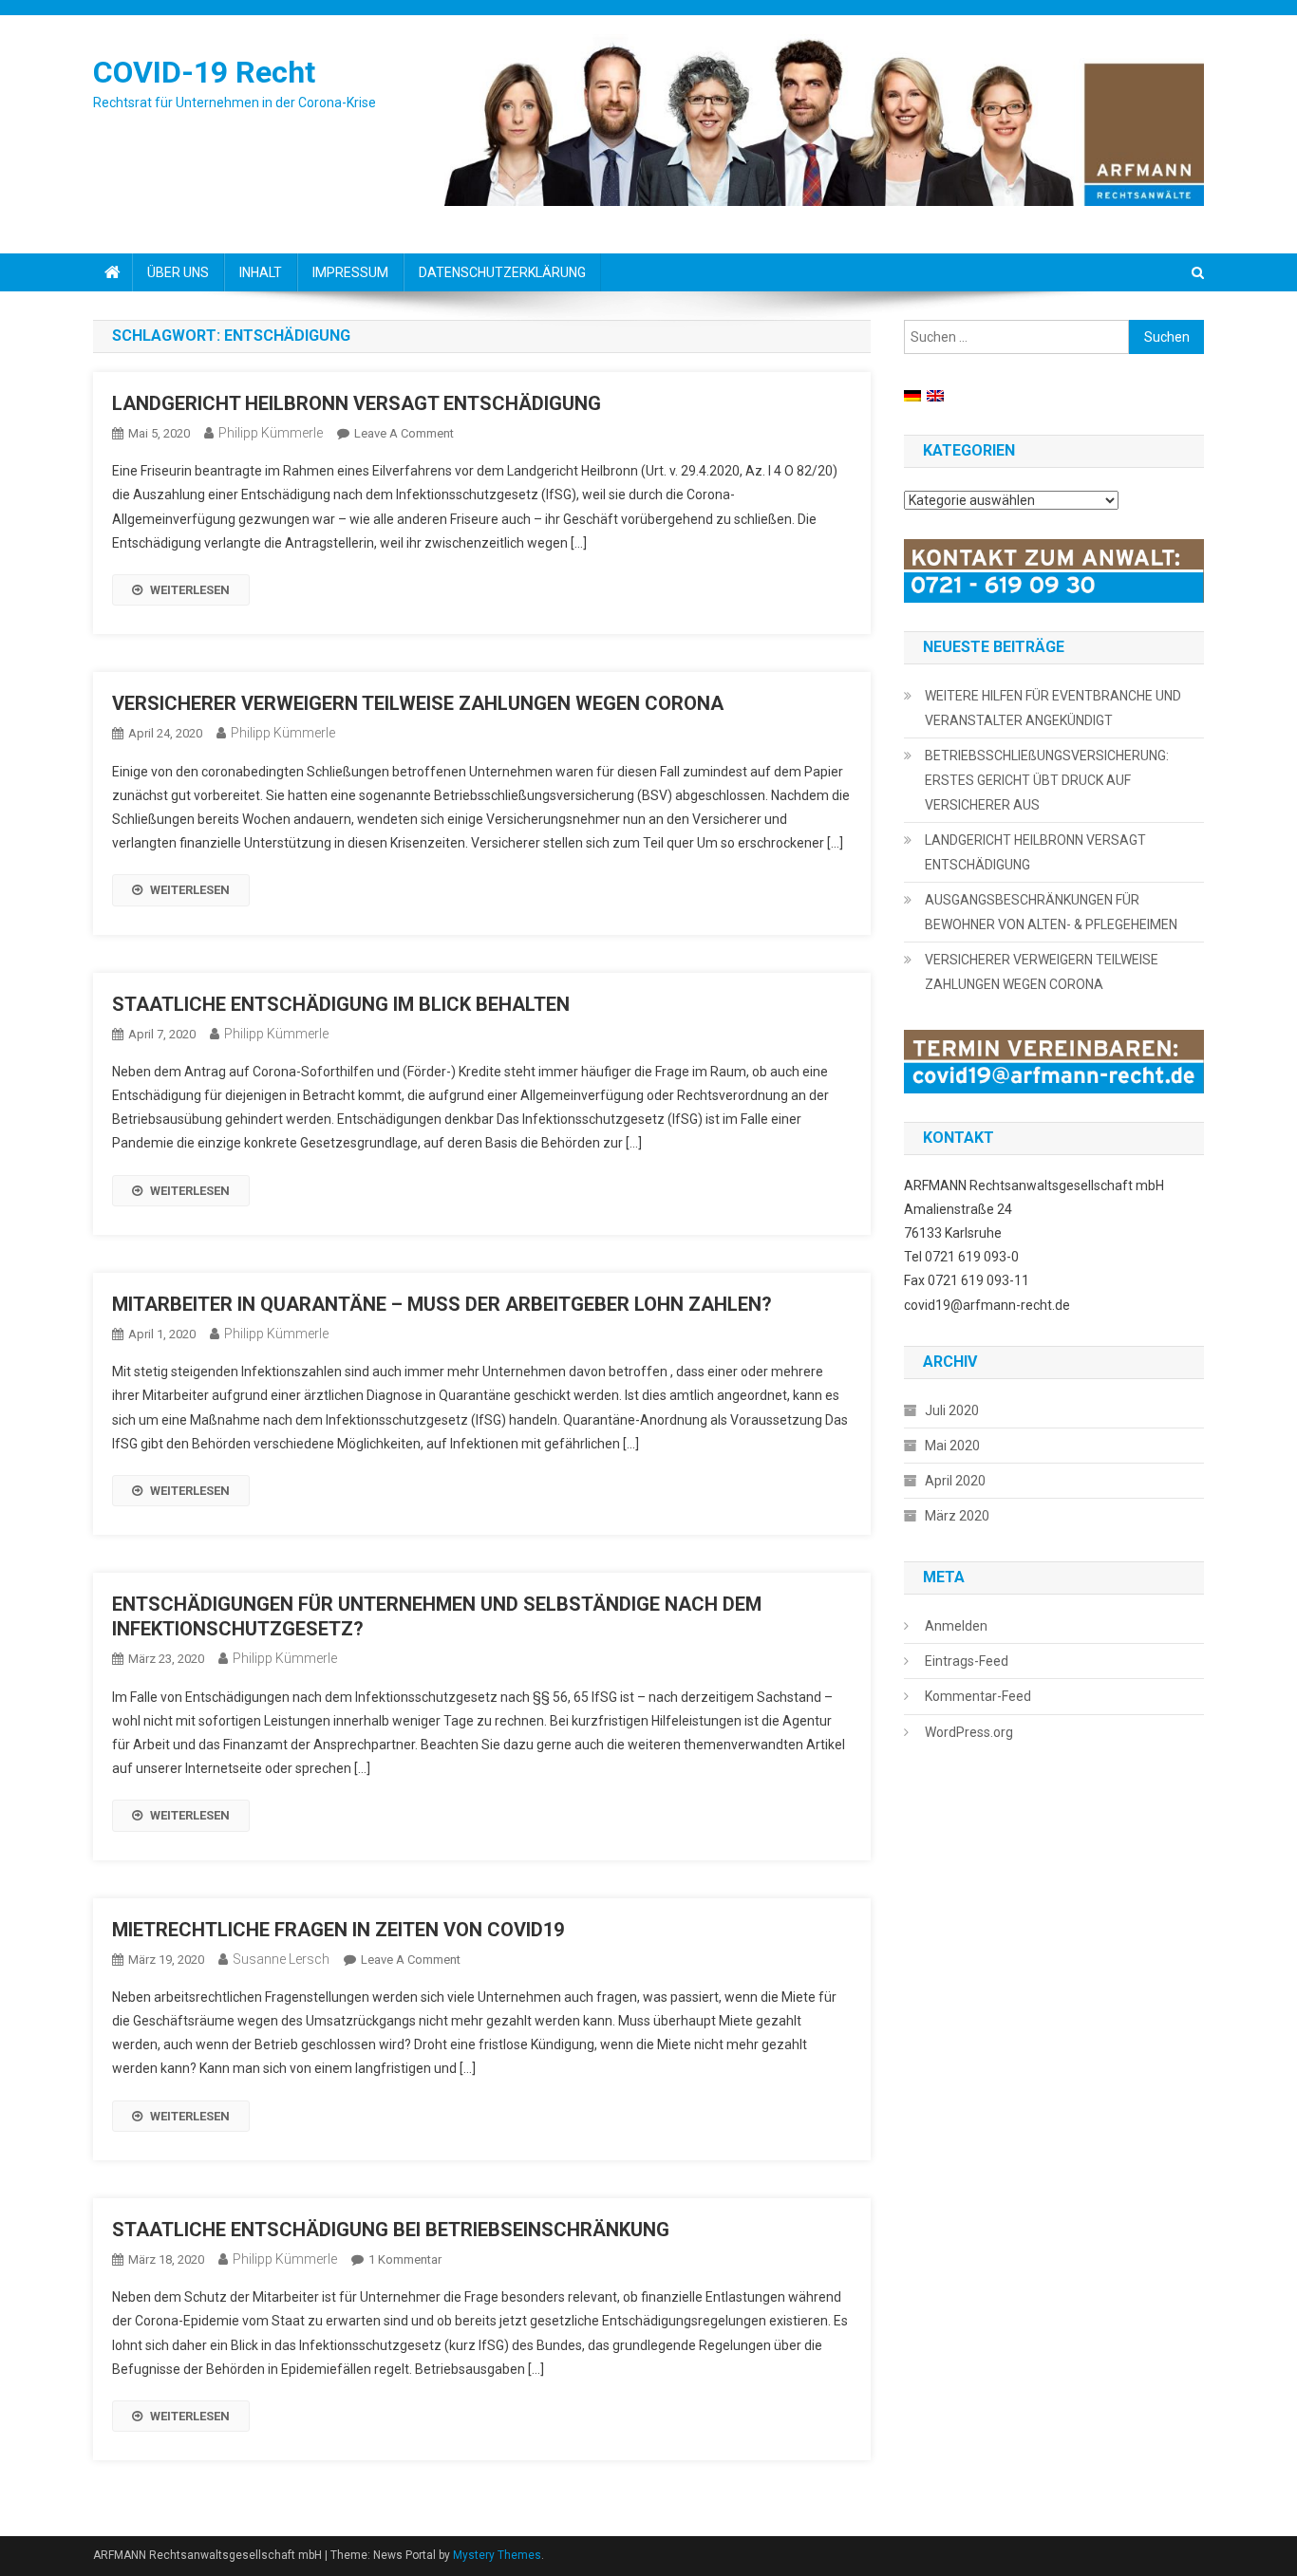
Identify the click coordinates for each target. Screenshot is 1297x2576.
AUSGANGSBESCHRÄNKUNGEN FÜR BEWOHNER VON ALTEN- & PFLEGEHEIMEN (1051, 912)
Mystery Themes (497, 2555)
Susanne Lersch (281, 1959)
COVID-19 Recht (204, 72)
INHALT (261, 272)
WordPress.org (969, 1732)
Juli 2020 (952, 1410)
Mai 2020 (952, 1446)
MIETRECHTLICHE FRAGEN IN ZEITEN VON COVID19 (338, 1930)
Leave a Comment (404, 433)
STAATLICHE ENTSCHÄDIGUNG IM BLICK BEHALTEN (341, 1004)
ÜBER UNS (178, 272)
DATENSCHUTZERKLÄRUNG (502, 272)
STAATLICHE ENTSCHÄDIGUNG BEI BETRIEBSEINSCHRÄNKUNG (391, 2230)
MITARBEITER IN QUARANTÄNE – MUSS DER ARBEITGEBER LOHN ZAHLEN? (442, 1304)
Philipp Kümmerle (271, 433)
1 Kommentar (405, 2259)
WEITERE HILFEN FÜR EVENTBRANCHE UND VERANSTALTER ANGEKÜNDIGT (1053, 708)
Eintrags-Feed (967, 1661)
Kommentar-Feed (978, 1696)
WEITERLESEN (190, 590)
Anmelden (956, 1626)
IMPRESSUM (350, 272)
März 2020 (957, 1516)
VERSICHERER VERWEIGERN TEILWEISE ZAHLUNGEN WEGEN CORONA (418, 703)
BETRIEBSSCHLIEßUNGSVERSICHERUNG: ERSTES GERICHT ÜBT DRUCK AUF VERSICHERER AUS (1047, 780)
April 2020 (955, 1481)
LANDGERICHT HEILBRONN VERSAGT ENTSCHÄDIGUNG (357, 403)
